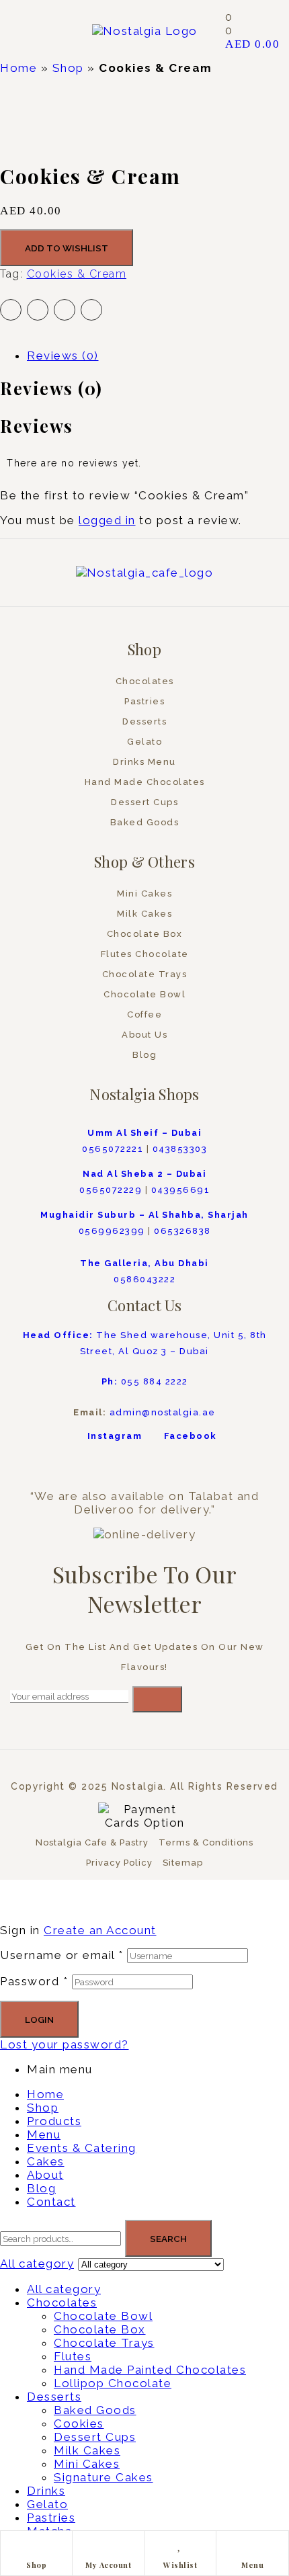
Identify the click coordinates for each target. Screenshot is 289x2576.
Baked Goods (95, 2410)
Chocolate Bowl (103, 2316)
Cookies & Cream (77, 274)
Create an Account (100, 1930)
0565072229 (111, 1190)
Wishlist (180, 2565)
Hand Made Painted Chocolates (150, 2370)
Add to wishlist (67, 248)
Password (34, 1981)
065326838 (182, 1231)
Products (54, 2121)
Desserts (54, 2397)
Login (39, 2020)
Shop (68, 68)
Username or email (62, 1955)
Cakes (46, 2161)
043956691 (181, 1190)
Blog (41, 2188)
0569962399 (112, 1231)
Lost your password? (65, 2044)
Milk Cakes (87, 2450)
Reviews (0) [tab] (51, 388)
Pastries (51, 2518)
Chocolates (62, 2302)
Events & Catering (82, 2148)
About (45, 2175)
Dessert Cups (95, 2437)
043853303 (180, 1149)
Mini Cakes (87, 2464)
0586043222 (144, 1279)
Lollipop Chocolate (113, 2383)
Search (168, 2239)
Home (18, 68)
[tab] (158, 356)
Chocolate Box (100, 2329)
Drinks (46, 2491)
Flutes (73, 2356)
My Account (108, 2565)
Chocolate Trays (104, 2343)
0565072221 (113, 1149)
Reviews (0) (63, 356)
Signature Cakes (104, 2477)
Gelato (47, 2504)
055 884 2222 (145, 1381)
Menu (252, 2565)
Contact (51, 2202)
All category (64, 2289)
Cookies (79, 2423)
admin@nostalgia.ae (163, 1412)
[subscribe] (157, 1699)
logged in (107, 520)
